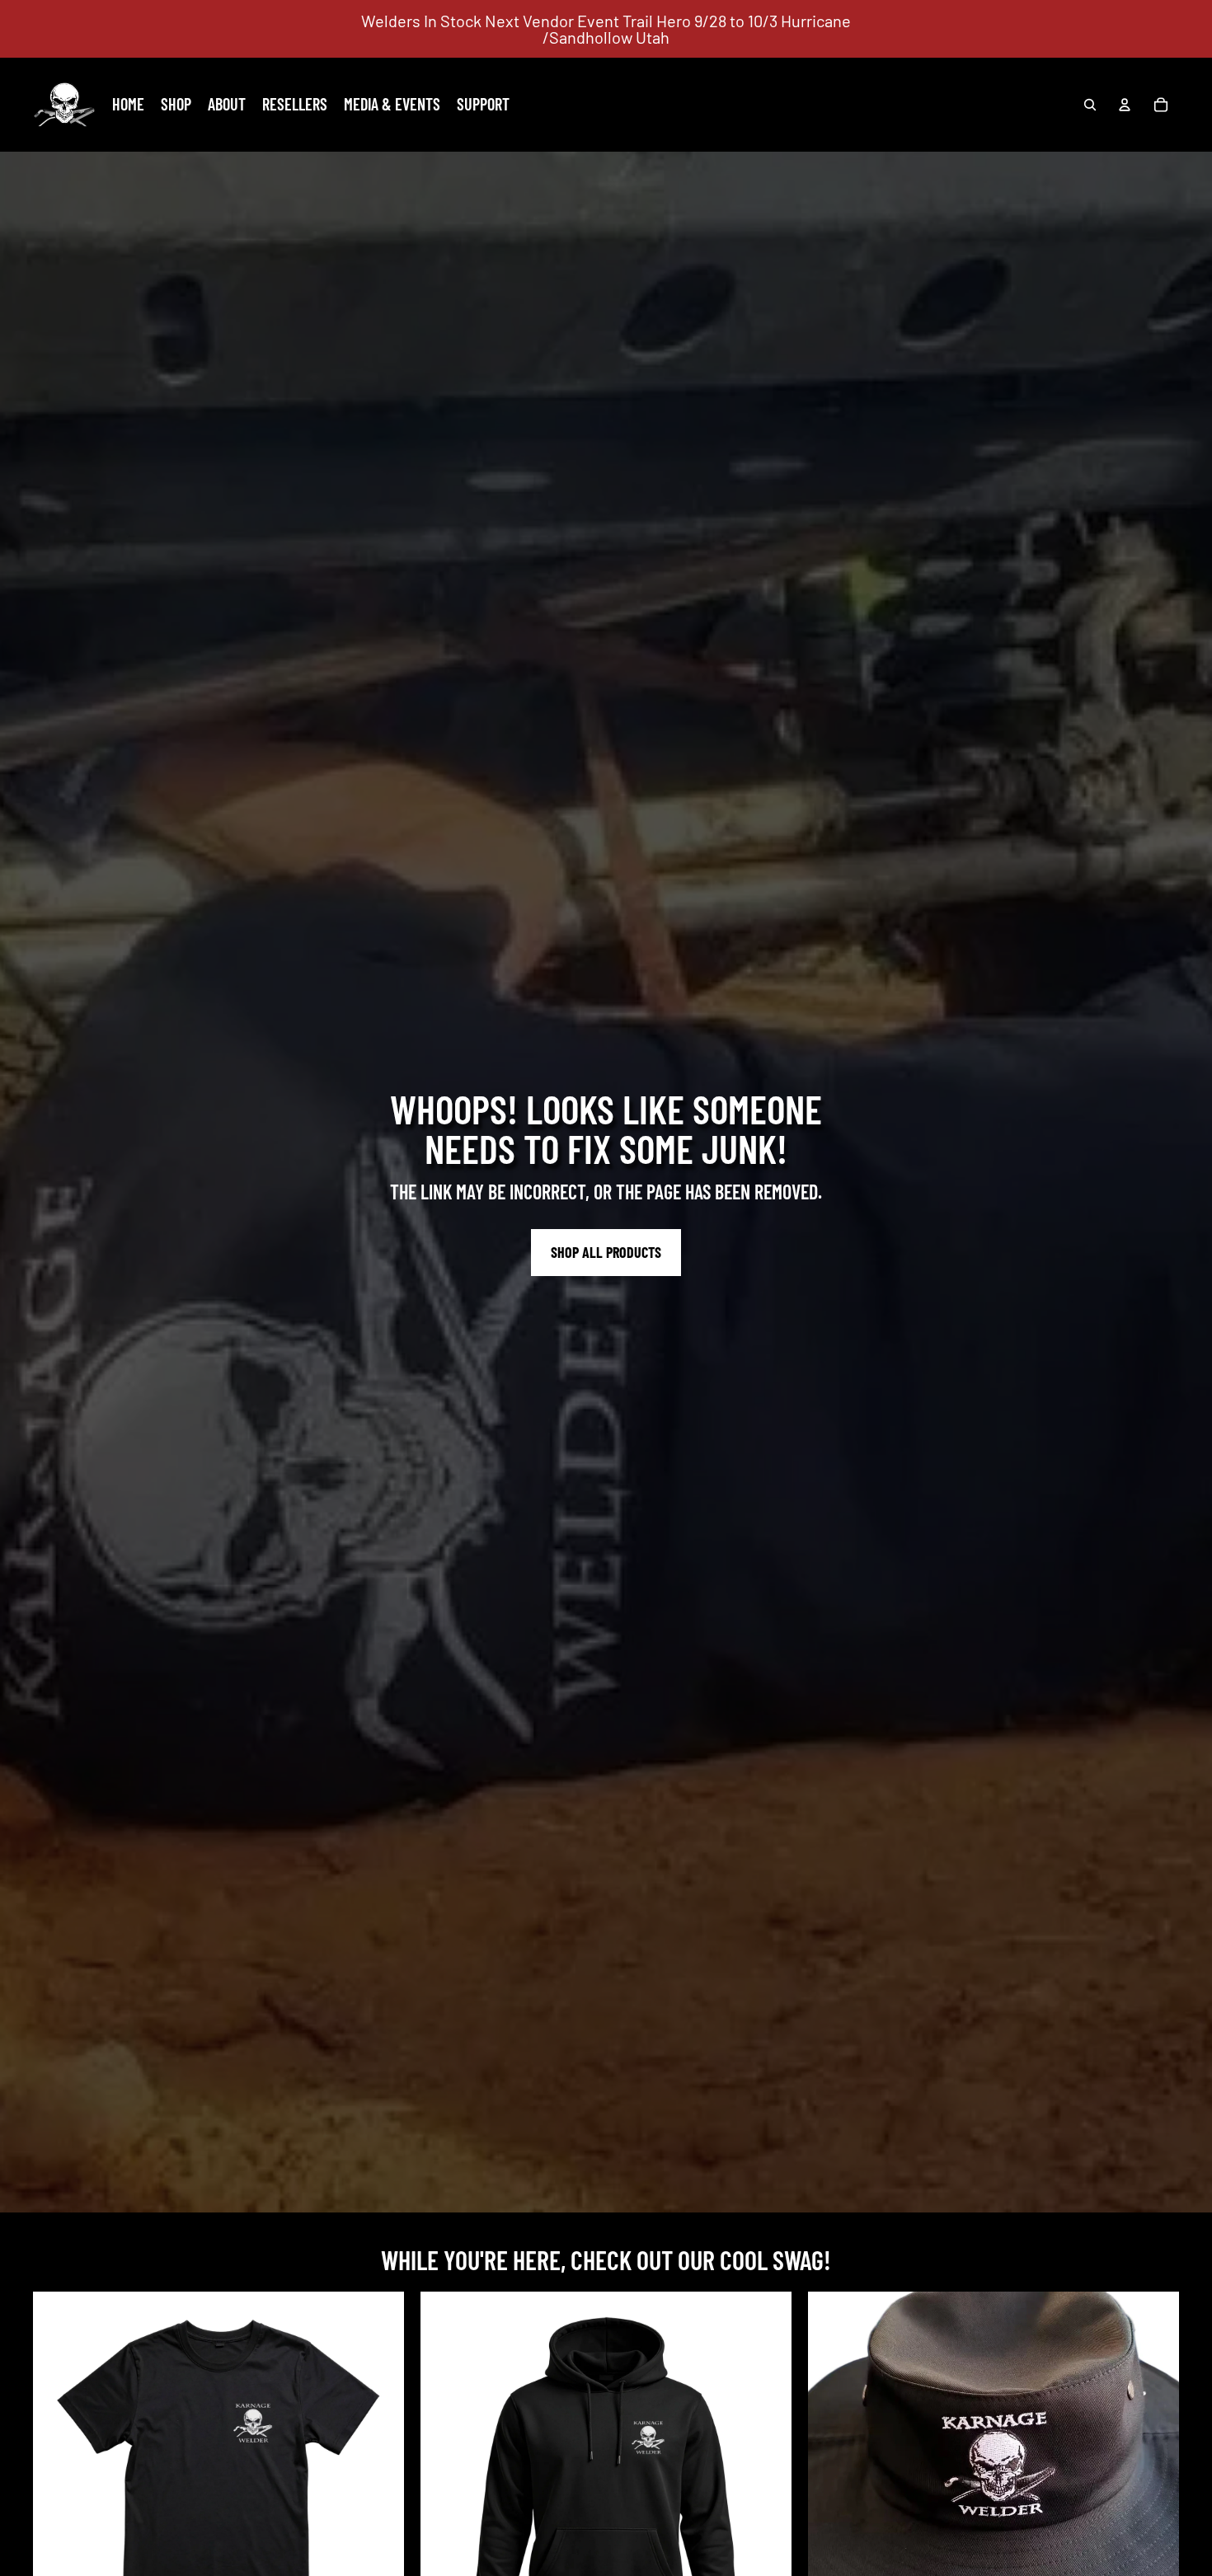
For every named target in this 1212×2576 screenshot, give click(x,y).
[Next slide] (1154, 2477)
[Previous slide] (833, 2477)
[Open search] (1090, 105)
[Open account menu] (1125, 105)
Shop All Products (606, 1252)
